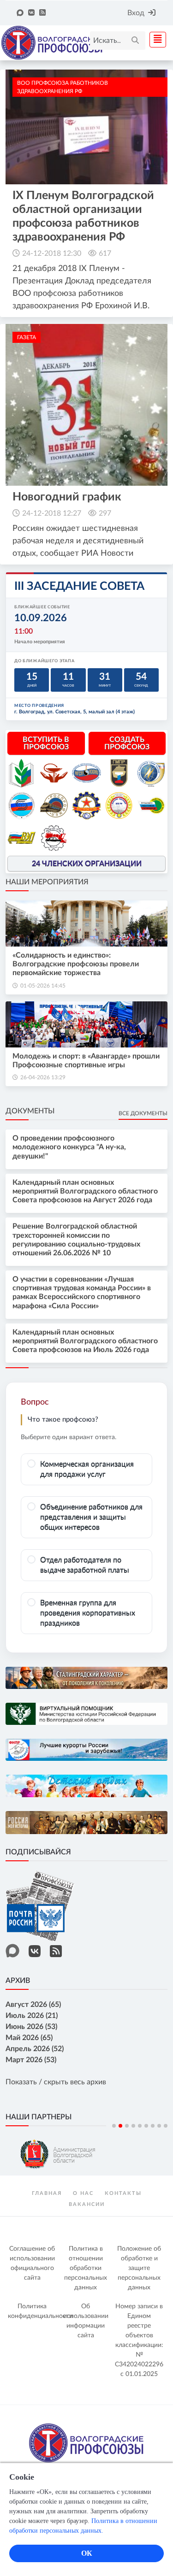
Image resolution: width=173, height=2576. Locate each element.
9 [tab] (166, 2126)
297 (105, 513)
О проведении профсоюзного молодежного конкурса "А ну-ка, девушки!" (69, 1147)
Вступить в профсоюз (46, 743)
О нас (83, 2193)
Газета (27, 337)
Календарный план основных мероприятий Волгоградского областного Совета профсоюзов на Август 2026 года (85, 1191)
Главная (47, 2193)
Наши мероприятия (47, 882)
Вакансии (87, 2204)
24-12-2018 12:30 (52, 253)
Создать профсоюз (127, 743)
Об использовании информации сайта (86, 2321)
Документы (30, 1111)
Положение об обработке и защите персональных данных (139, 2268)
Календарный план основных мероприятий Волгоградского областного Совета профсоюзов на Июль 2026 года (85, 1341)
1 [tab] (114, 2126)
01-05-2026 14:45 (43, 986)
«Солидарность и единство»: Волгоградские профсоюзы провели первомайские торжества (76, 964)
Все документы (143, 1113)
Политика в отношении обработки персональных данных (86, 2268)
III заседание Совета (79, 586)
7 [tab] (153, 2126)
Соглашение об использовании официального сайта (32, 2263)
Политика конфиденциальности (33, 2311)
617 (105, 253)
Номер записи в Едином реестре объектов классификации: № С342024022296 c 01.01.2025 (139, 2340)
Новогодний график (67, 497)
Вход (136, 13)
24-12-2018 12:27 (52, 513)
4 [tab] (133, 2126)
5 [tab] (140, 2126)
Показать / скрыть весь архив (56, 2082)
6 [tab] (146, 2126)
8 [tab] (159, 2126)
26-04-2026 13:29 (43, 1077)
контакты (123, 2193)
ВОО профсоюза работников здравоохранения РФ (63, 87)
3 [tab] (127, 2126)
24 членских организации (87, 864)
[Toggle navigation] (155, 40)
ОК (87, 2553)
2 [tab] (120, 2126)
